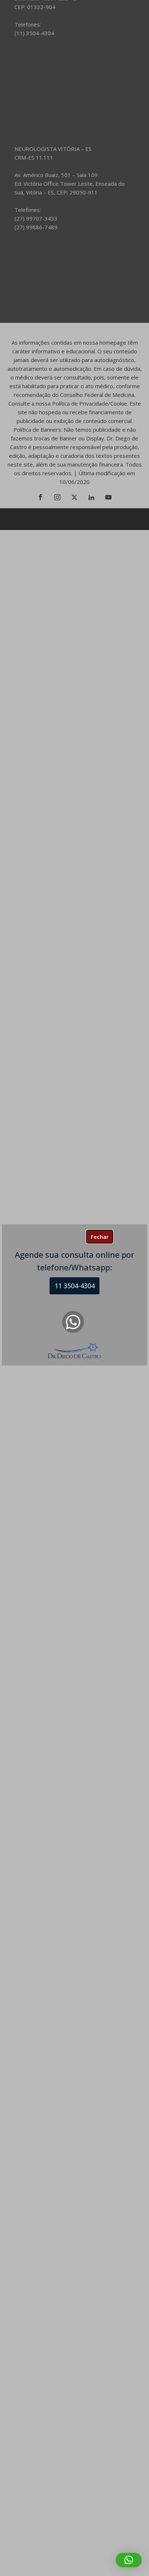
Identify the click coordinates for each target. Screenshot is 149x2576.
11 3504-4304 (75, 1286)
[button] (129, 2560)
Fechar (100, 1237)
